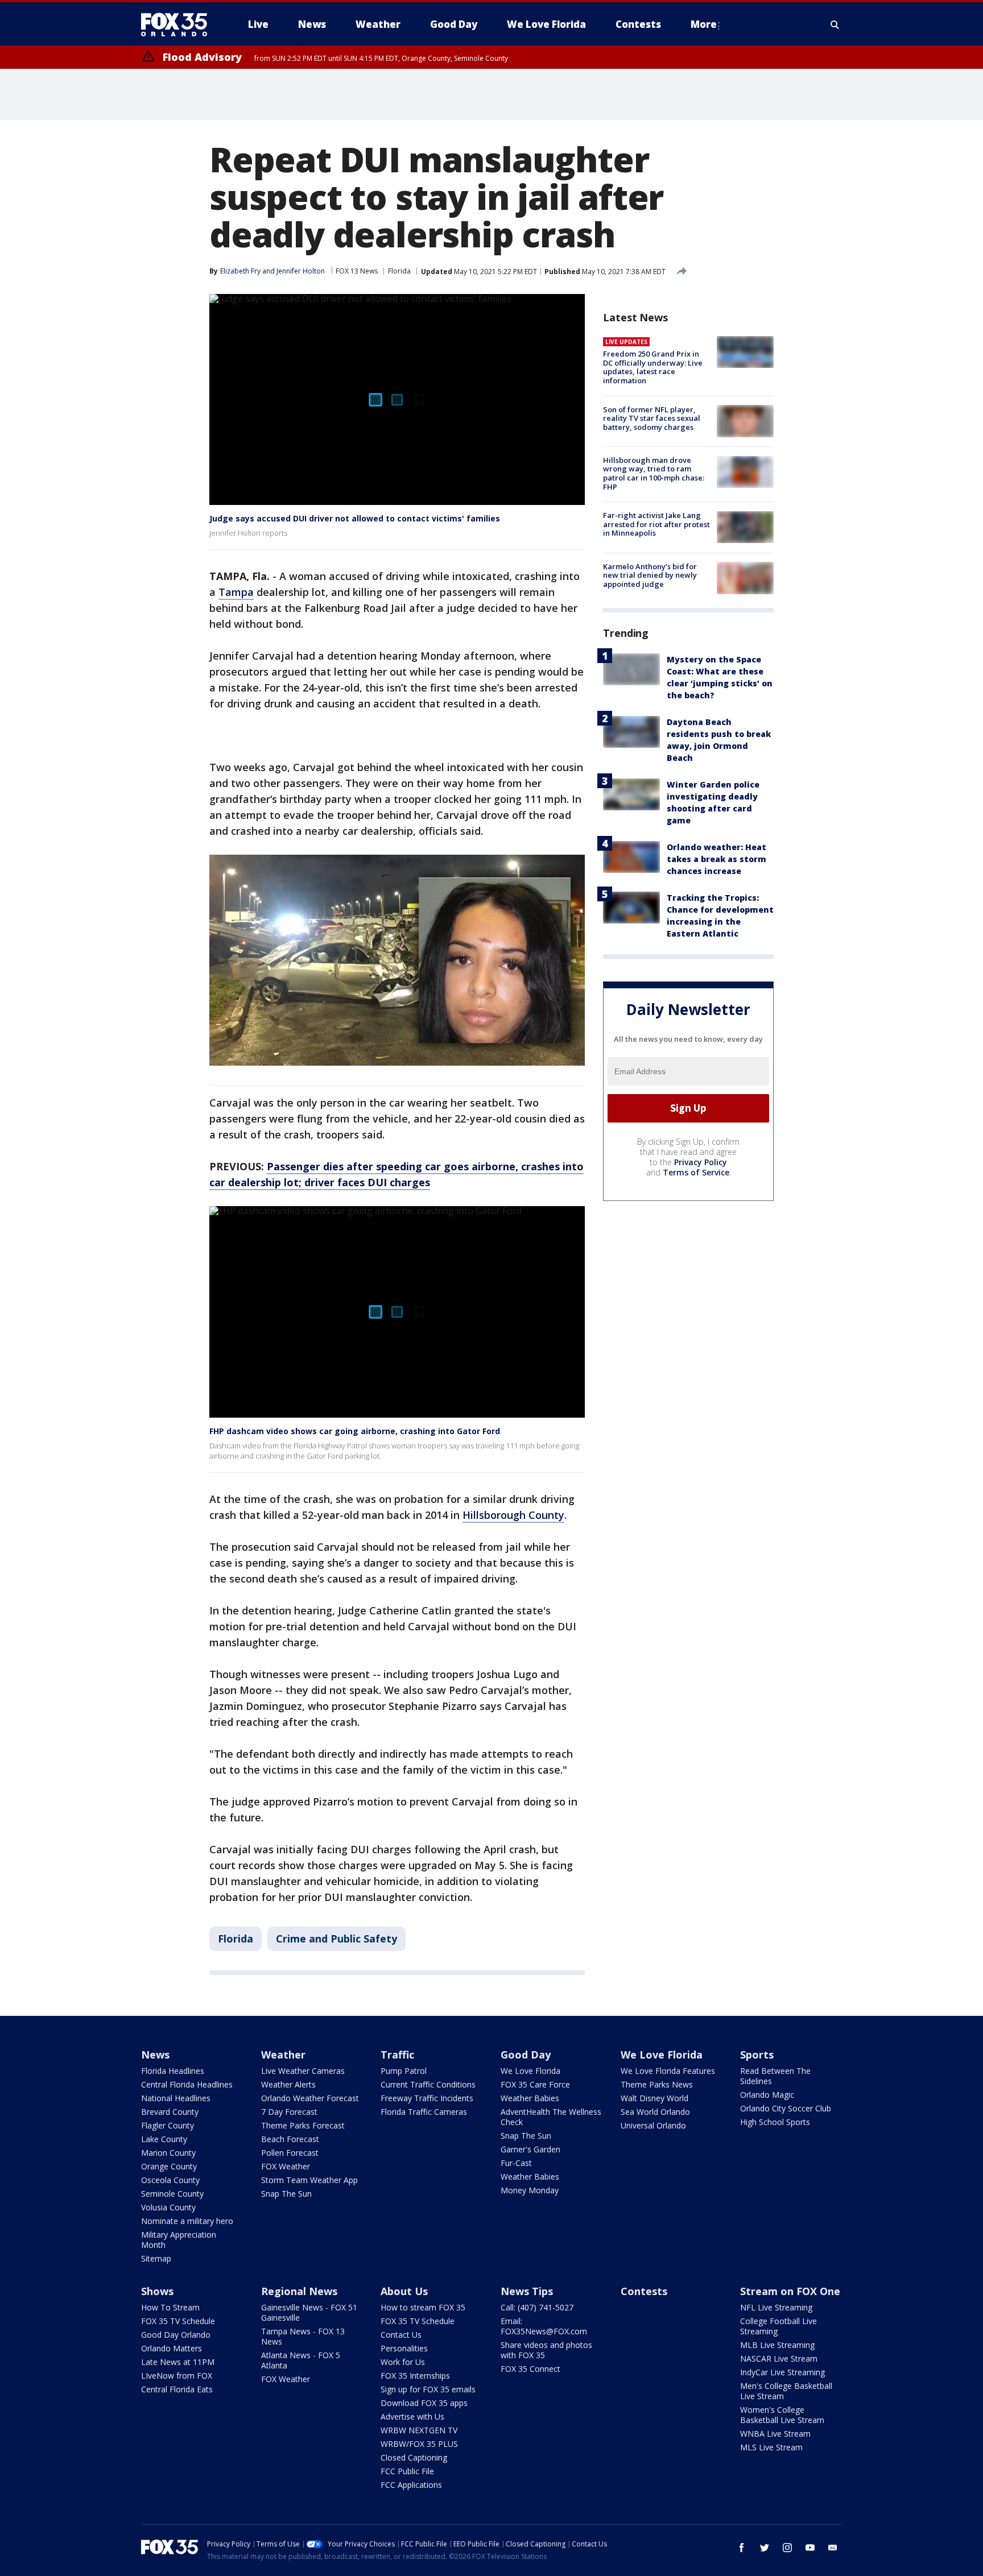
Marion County (168, 2153)
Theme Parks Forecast (303, 2125)
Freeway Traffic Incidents (427, 2098)
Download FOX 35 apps (424, 2403)
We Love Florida (530, 2071)
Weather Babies (530, 2098)
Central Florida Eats (177, 2389)
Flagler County (168, 2125)
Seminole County (172, 2194)
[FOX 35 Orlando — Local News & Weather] (179, 24)
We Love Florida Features (668, 2071)
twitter (765, 2548)
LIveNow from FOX (177, 2376)
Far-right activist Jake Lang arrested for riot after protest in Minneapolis (656, 524)
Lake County (164, 2139)
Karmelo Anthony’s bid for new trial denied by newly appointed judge (650, 575)
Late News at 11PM (178, 2362)
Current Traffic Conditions (428, 2084)
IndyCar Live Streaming (782, 2372)
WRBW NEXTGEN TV (419, 2430)
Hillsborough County (513, 1515)
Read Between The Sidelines (775, 2076)
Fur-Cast (516, 2163)
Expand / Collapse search (835, 24)
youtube (810, 2548)
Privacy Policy (701, 1161)
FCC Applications (411, 2485)
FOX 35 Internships (415, 2376)
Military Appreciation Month (179, 2240)
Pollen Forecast (290, 2153)
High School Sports (775, 2122)
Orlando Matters (172, 2348)
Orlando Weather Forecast (310, 2098)
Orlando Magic (767, 2095)
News (155, 2055)
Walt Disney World (654, 2098)
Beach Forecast (290, 2139)
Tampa (236, 592)
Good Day (526, 2055)
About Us (404, 2291)
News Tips (527, 2291)
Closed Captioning (414, 2457)
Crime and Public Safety (336, 1939)
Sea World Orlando (655, 2112)
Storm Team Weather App (309, 2180)
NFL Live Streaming (776, 2307)
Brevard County (170, 2112)
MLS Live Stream (771, 2447)
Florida (399, 271)
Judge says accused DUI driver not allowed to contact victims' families (355, 518)
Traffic (397, 2055)
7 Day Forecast (289, 2112)
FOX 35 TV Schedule (178, 2321)
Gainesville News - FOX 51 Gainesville (309, 2312)
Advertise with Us (412, 2416)
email (833, 2548)
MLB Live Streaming (777, 2345)
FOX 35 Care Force (535, 2084)
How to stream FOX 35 (423, 2307)
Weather (283, 2055)
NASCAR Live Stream (779, 2358)
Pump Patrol (404, 2071)
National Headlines (176, 2098)
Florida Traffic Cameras (424, 2112)
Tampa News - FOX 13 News (303, 2336)
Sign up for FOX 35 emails (428, 2389)
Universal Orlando (653, 2125)
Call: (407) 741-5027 (537, 2307)
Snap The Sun (286, 2194)
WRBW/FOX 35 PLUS (419, 2444)
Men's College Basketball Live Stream (786, 2391)
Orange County (169, 2166)
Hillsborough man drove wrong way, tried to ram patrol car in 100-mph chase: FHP (654, 473)
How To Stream (170, 2307)
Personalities (404, 2348)
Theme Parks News (657, 2084)
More (704, 24)
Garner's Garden (530, 2149)
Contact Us (401, 2335)
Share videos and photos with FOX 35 (546, 2350)
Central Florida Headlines (187, 2084)
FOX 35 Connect (530, 2369)
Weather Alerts (288, 2084)
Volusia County (168, 2207)
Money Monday (530, 2190)
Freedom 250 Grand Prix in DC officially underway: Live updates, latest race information (653, 367)
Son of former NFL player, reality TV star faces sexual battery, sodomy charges (652, 418)
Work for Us (403, 2362)
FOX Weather (286, 2166)
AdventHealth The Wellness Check (551, 2117)
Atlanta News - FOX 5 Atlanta (301, 2360)
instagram (787, 2548)
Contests (644, 2291)
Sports (757, 2055)
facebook (742, 2548)
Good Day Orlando (176, 2335)
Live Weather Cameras (303, 2071)
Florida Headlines (173, 2071)
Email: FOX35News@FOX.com (544, 2326)
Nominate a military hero (187, 2221)
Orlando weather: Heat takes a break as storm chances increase (716, 859)
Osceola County (170, 2180)
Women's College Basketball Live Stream (782, 2415)
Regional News (299, 2291)
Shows (157, 2291)
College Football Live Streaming (778, 2326)
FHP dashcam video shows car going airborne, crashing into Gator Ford (355, 1431)
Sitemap (156, 2258)
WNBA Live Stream (775, 2434)
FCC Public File (407, 2471)
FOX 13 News (357, 271)
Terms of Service (696, 1172)
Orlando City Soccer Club (786, 2108)
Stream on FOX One (790, 2291)
